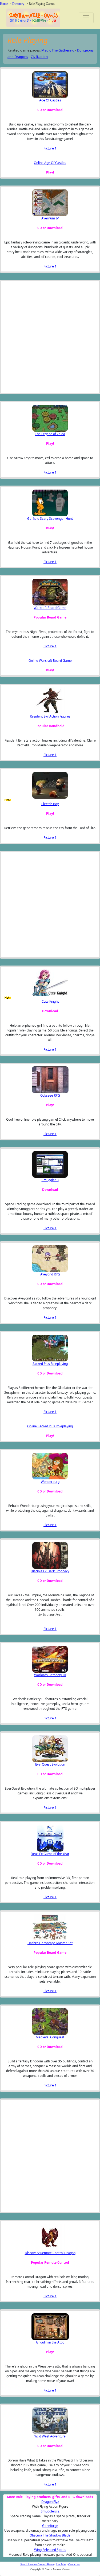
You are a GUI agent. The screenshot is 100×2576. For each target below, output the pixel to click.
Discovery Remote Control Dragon (50, 2253)
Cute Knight (50, 1001)
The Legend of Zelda (50, 434)
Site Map (61, 2564)
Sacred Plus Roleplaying (50, 1364)
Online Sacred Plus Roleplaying (50, 1426)
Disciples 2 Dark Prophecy (50, 1571)
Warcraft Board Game (50, 608)
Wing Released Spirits (50, 2550)
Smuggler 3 (50, 1180)
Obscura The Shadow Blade (50, 2535)
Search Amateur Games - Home (37, 2564)
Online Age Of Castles (50, 163)
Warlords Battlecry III (50, 1675)
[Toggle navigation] (86, 18)
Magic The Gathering (58, 50)
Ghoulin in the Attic (50, 2342)
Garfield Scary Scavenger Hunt (50, 519)
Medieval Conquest (50, 2037)
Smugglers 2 (50, 2511)
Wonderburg (50, 1482)
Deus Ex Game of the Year (50, 1854)
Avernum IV (50, 218)
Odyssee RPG (50, 1095)
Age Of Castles (50, 100)
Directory (18, 4)
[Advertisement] (31, 337)
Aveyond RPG (50, 1274)
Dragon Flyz (50, 2502)
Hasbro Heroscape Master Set (50, 1943)
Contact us (74, 2564)
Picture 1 (50, 148)
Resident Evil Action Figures (50, 716)
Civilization (39, 57)
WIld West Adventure (50, 2436)
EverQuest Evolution (50, 1764)
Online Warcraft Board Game (50, 661)
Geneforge (50, 2526)
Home (4, 4)
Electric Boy (50, 804)
